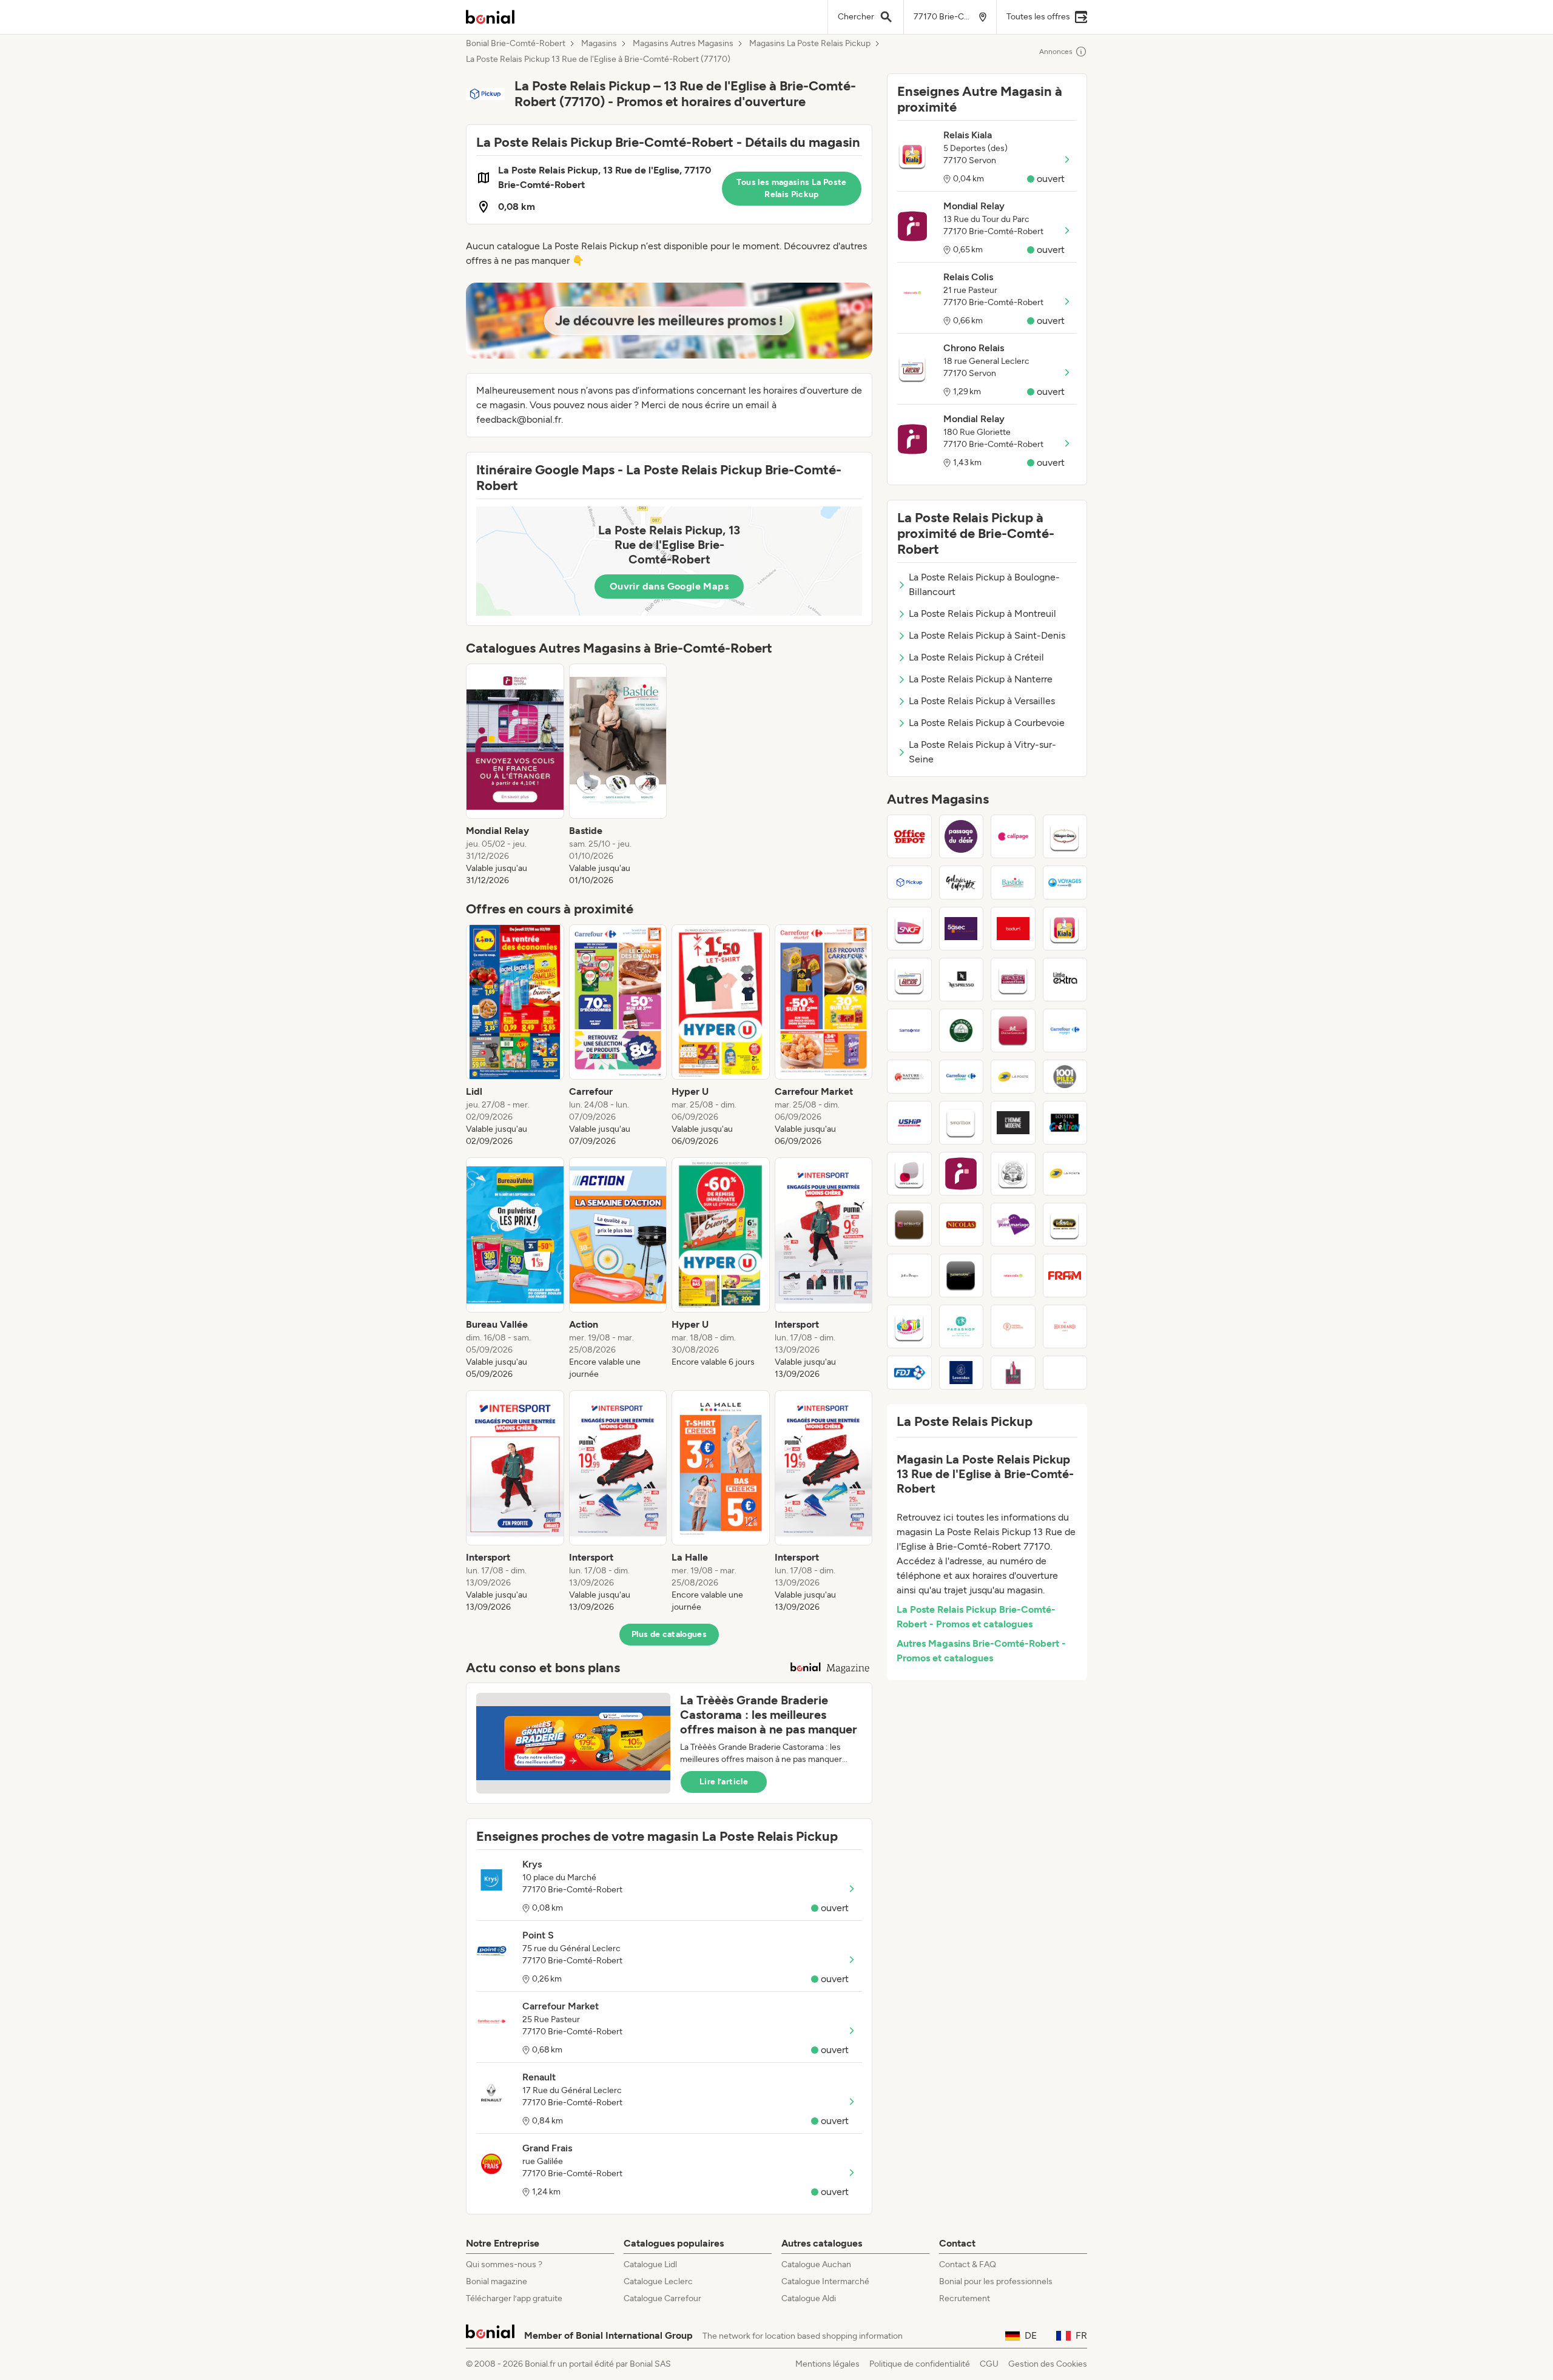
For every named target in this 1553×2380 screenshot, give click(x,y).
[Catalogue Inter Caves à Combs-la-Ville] (1013, 1373)
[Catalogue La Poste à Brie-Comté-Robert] (1013, 1077)
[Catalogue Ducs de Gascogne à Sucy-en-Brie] (1013, 1030)
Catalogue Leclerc (658, 2281)
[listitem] (515, 775)
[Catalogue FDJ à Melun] (909, 1373)
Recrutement (965, 2298)
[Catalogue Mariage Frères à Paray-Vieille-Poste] (1013, 1174)
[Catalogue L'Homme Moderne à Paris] (1013, 1123)
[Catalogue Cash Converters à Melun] (1013, 980)
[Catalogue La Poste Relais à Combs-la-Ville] (1065, 1174)
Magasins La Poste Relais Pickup (810, 44)
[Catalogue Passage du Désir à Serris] (962, 836)
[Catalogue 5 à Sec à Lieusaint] (962, 929)
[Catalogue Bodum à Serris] (1013, 929)
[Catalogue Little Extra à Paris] (1065, 980)
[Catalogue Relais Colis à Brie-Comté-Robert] (1013, 1276)
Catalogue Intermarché (825, 2281)
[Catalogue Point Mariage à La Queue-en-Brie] (1013, 1225)
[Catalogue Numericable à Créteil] (962, 1276)
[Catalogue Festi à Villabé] (909, 1326)
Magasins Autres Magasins (683, 44)
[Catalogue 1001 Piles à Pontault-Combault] (1065, 1077)
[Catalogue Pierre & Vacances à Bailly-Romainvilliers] (1013, 1326)
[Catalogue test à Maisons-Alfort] (1065, 1373)
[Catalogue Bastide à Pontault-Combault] (1013, 882)
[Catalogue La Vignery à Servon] (962, 1030)
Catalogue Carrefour (662, 2298)
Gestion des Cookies (1048, 2364)
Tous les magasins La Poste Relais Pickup (791, 188)
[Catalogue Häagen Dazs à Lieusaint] (1065, 836)
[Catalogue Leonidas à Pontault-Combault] (962, 1373)
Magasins (599, 44)
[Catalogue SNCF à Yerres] (909, 929)
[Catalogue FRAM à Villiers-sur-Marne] (1065, 1276)
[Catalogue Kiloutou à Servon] (1065, 1225)
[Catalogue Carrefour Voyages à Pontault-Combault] (1065, 1030)
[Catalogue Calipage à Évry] (1013, 836)
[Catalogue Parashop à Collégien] (962, 1326)
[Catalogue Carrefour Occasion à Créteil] (962, 1077)
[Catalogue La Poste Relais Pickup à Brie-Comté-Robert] (909, 882)
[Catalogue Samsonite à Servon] (909, 1030)
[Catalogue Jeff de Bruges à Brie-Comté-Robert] (909, 1276)
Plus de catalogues (669, 1634)
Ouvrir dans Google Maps (669, 586)
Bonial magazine (497, 2281)
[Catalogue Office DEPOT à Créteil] (909, 836)
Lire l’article (724, 1782)
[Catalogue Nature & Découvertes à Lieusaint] (909, 1077)
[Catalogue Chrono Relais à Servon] (909, 980)
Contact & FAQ (968, 2264)
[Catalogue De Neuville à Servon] (909, 1225)
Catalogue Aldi (809, 2298)
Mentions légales (827, 2364)
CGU (989, 2364)
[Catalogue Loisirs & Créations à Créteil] (1065, 1123)
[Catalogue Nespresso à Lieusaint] (962, 980)
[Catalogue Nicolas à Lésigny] (962, 1225)
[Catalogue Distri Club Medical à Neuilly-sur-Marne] (909, 1174)
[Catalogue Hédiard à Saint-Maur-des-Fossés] (1065, 1326)
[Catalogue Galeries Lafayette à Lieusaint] (962, 882)
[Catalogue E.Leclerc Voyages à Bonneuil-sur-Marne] (1065, 882)
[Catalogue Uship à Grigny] (909, 1123)
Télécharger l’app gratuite (514, 2298)
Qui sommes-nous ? (504, 2264)
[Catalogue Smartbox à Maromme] (962, 1123)
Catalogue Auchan (816, 2264)
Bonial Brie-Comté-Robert (516, 44)
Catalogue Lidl (650, 2264)
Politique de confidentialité (920, 2364)
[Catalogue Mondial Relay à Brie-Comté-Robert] (962, 1174)
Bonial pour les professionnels (996, 2281)
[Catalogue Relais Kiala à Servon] (1065, 929)
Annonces (1056, 52)
